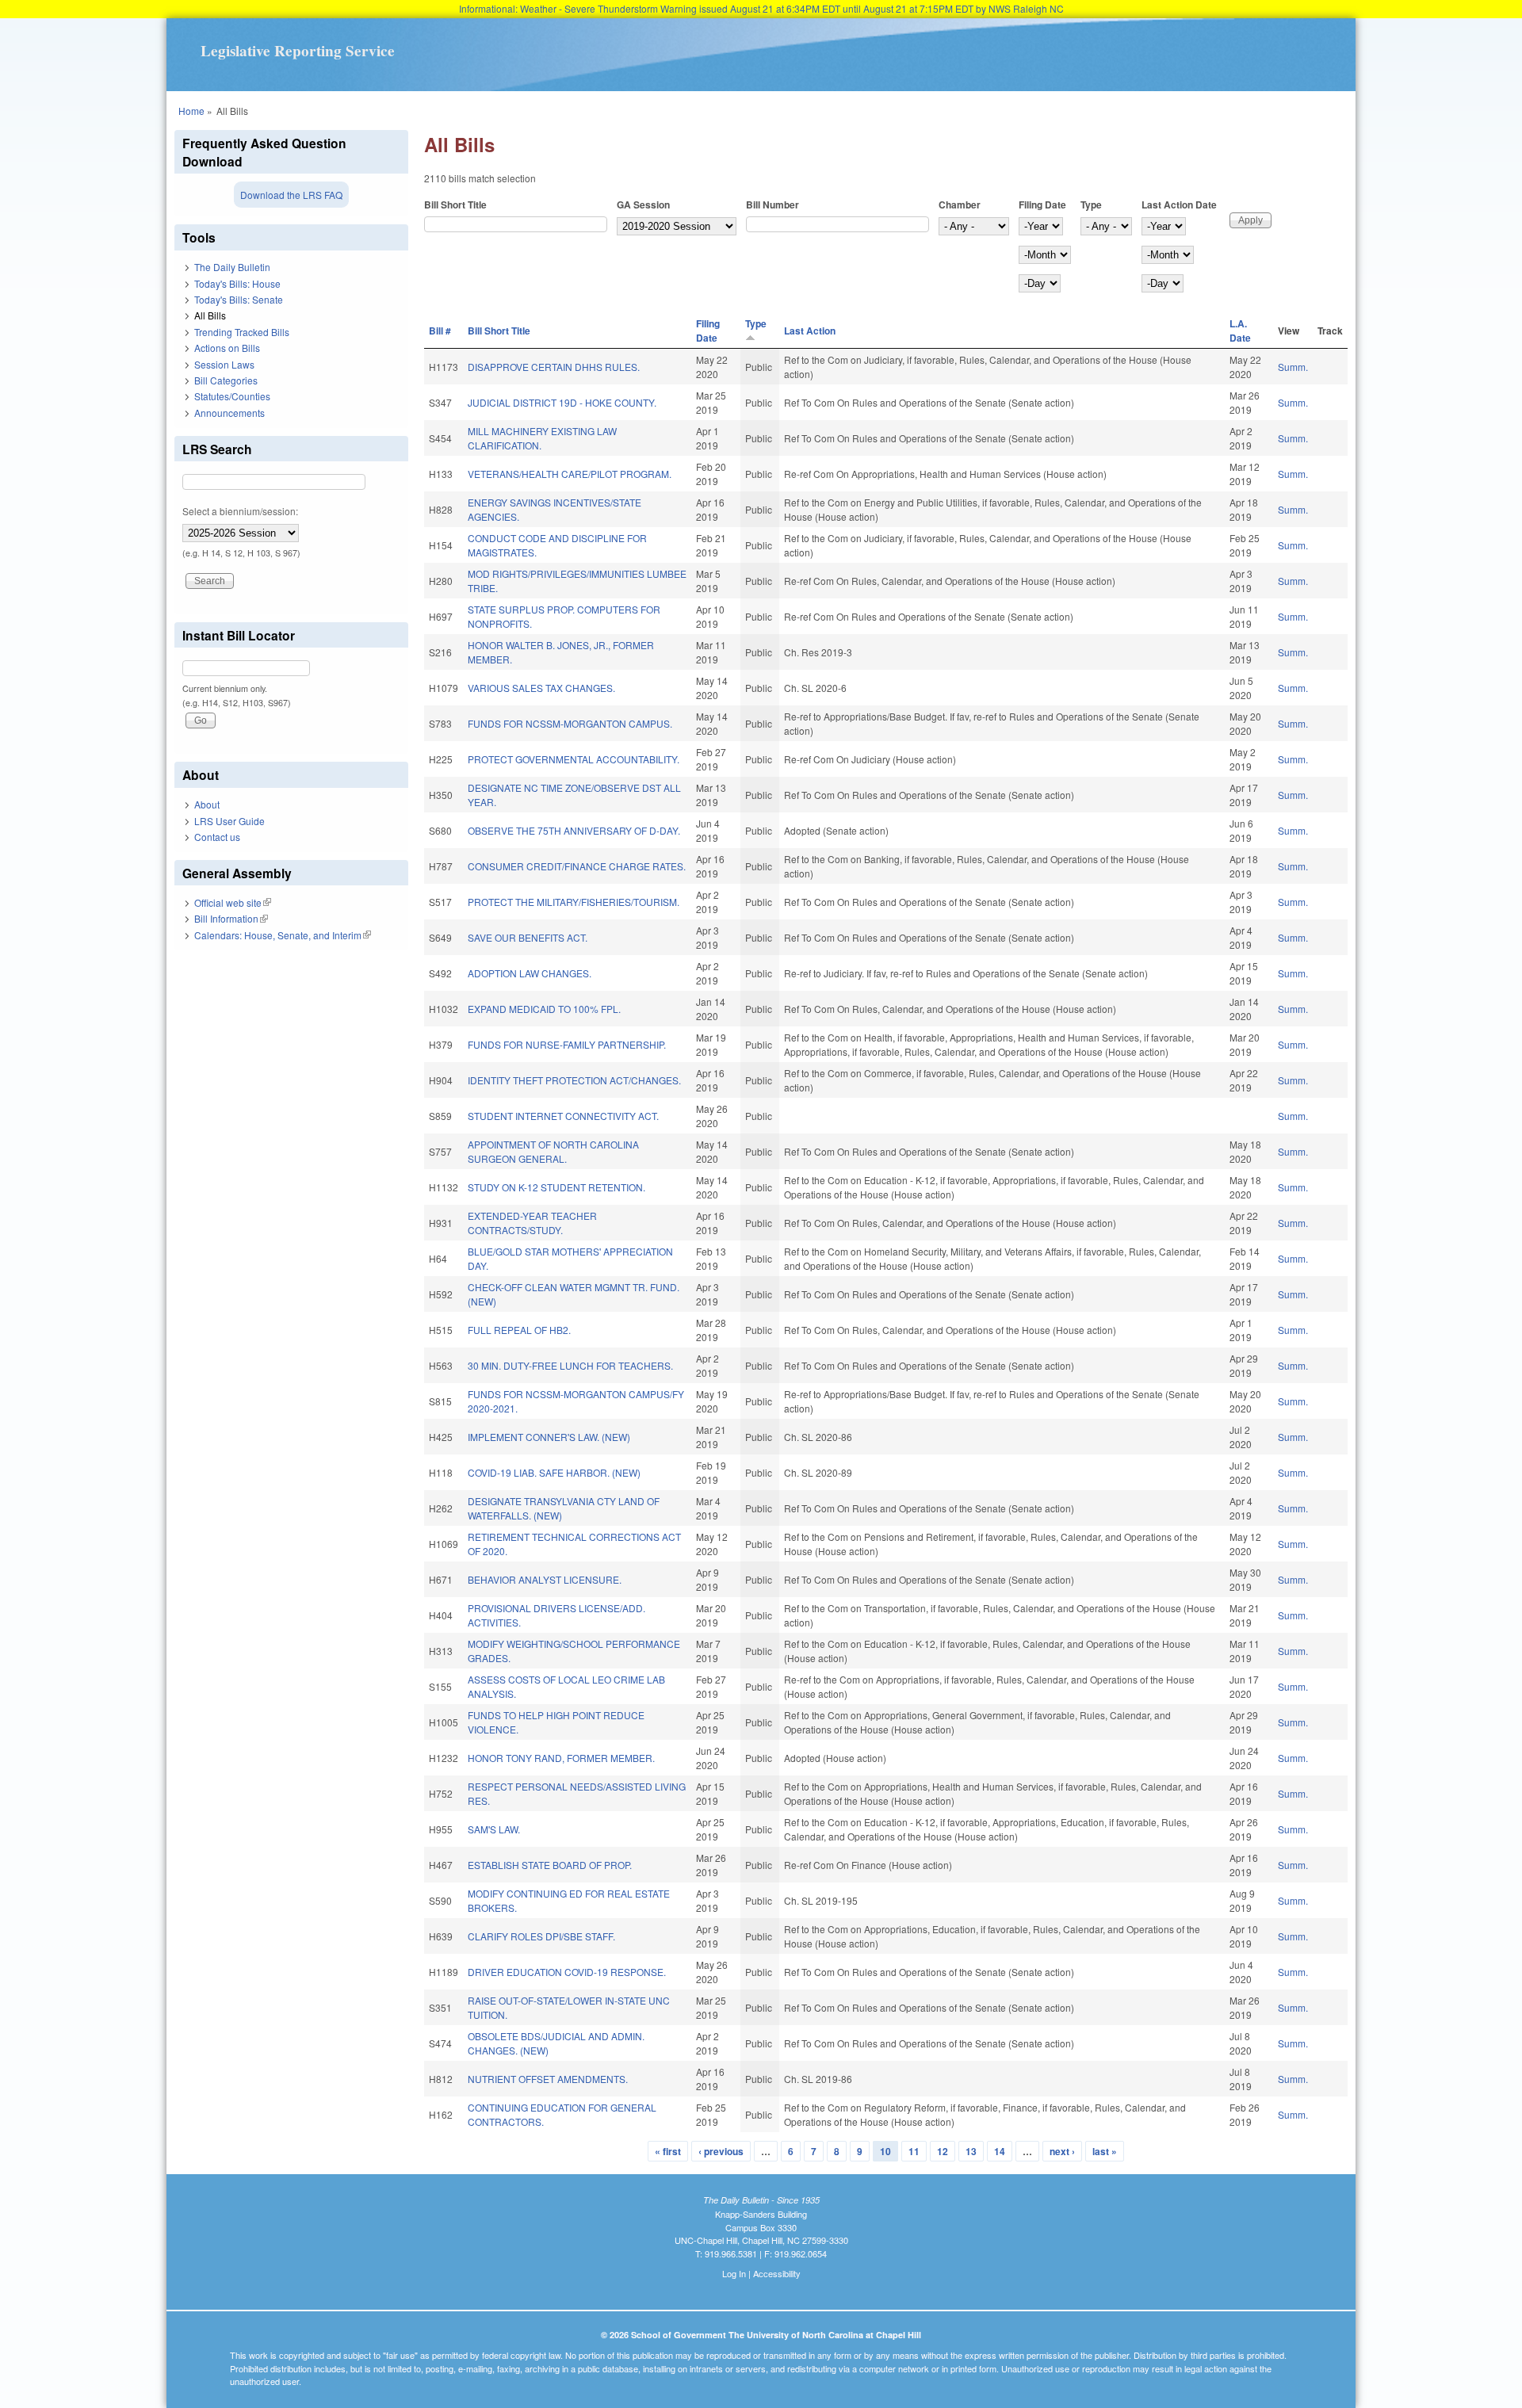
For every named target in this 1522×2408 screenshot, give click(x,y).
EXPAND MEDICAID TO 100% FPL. (544, 1009)
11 (914, 2151)
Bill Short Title (455, 204)
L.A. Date (1240, 331)
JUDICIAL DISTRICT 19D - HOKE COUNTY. (562, 402)
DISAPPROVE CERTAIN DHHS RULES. (554, 367)
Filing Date (1042, 204)
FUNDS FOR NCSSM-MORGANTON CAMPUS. (570, 723)
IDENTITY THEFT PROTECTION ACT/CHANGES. (574, 1080)
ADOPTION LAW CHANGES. (530, 973)
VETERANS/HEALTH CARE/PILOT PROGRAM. (570, 474)
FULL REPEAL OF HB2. (519, 1330)
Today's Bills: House (237, 283)
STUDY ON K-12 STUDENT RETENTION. (556, 1187)
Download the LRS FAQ (291, 195)
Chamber (960, 204)
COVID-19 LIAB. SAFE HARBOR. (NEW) (554, 1472)
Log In (734, 2273)
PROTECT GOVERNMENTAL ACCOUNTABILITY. (574, 759)
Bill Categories (226, 380)
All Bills (210, 315)
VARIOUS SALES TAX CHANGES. (541, 688)
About (207, 804)
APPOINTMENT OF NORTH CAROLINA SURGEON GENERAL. (553, 1151)
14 (1000, 2151)
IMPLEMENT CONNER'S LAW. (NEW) (549, 1437)
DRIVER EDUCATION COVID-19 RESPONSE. (567, 1972)
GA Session (643, 204)
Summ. (1293, 367)
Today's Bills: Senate (239, 299)
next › (1062, 2151)
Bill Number (772, 204)
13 (971, 2151)
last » (1105, 2151)
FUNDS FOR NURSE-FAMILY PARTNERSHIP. (567, 1044)
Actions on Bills (227, 348)
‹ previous (721, 2151)
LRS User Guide (229, 821)
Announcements (229, 413)
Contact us (217, 837)
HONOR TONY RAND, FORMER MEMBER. (561, 1758)
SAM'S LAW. (494, 1829)
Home (191, 111)
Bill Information (231, 918)
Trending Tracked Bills (242, 332)
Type (1091, 204)
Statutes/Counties (232, 396)
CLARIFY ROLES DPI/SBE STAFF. (541, 1936)
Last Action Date (1179, 204)
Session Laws (224, 364)
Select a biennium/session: (240, 511)
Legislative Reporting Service (298, 51)
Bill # (440, 331)
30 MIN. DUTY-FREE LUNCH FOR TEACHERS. (570, 1365)
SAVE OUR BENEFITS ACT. (528, 937)
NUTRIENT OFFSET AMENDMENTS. (548, 2079)
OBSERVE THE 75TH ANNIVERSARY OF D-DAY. (574, 830)
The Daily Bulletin (232, 267)
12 (943, 2151)
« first (668, 2151)
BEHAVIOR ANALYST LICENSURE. (545, 1579)
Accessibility (777, 2273)
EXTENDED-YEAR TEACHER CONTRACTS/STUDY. (532, 1223)
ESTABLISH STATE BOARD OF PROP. (550, 1865)
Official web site (233, 902)
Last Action (810, 331)
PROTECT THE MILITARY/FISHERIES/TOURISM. (574, 902)
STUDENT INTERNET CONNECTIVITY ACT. (563, 1116)
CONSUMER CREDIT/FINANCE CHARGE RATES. (577, 866)
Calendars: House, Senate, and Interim (283, 935)
